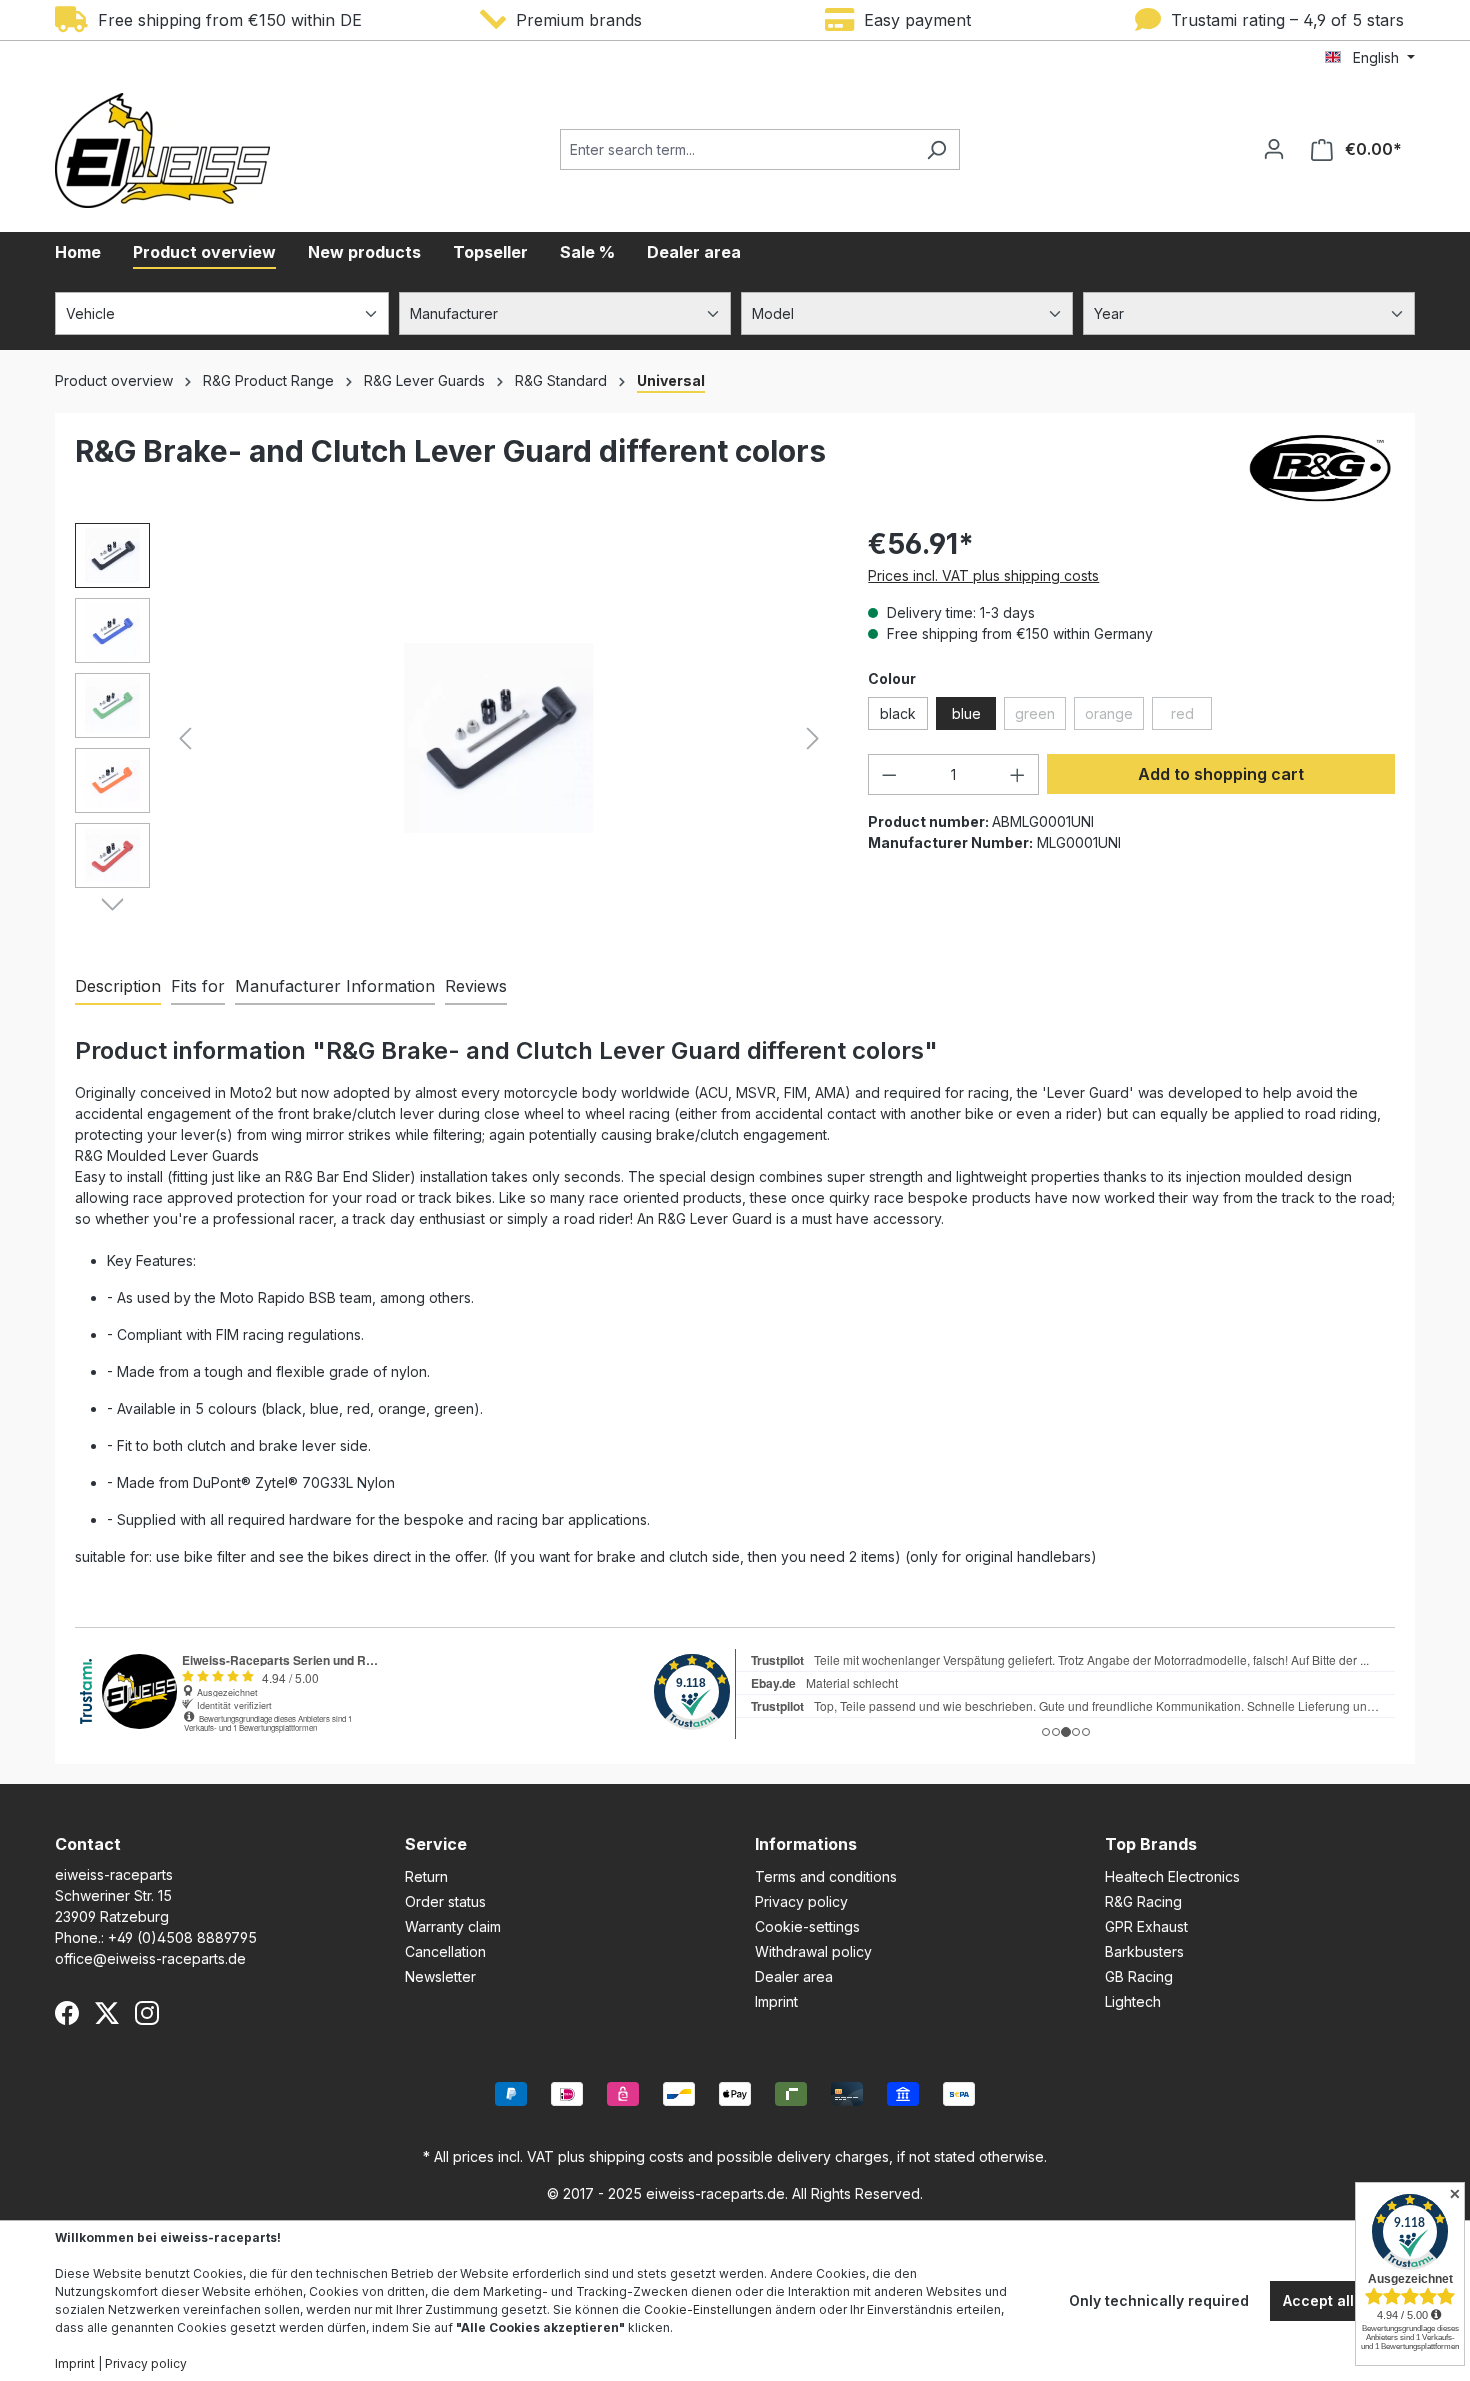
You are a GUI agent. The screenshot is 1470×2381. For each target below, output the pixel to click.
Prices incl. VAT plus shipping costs (983, 575)
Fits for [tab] (198, 986)
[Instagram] (147, 2013)
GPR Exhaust (1146, 1926)
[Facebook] (67, 2013)
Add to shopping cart (1221, 774)
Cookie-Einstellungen (708, 2309)
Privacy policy (801, 1901)
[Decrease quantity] (889, 774)
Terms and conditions (826, 1876)
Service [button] (436, 1844)
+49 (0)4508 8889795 (182, 1937)
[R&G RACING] (1320, 468)
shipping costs (636, 2156)
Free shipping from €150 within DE (225, 20)
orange (1114, 717)
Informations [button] (806, 1844)
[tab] (118, 987)
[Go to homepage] (162, 150)
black (898, 713)
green (1040, 717)
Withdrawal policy (813, 1951)
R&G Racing (1143, 1901)
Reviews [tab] (476, 986)
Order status (445, 1901)
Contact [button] (88, 1844)
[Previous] (185, 738)
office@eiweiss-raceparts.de (150, 1958)
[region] (451, 738)
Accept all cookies (1348, 2300)
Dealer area (794, 1976)
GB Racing (1139, 1976)
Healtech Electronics (1172, 1876)
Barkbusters (1144, 1951)
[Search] (936, 149)
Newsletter (440, 1976)
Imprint (776, 2001)
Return (426, 1876)
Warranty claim (453, 1926)
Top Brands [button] (1151, 1844)
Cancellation (445, 1951)
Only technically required (1159, 2300)
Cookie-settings (807, 1926)
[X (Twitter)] (107, 2013)
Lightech (1133, 2001)
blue (966, 713)
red (1191, 717)
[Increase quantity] (1018, 774)
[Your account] (1274, 149)
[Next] (813, 738)
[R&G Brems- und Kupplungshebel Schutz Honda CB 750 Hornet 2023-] (498, 737)
